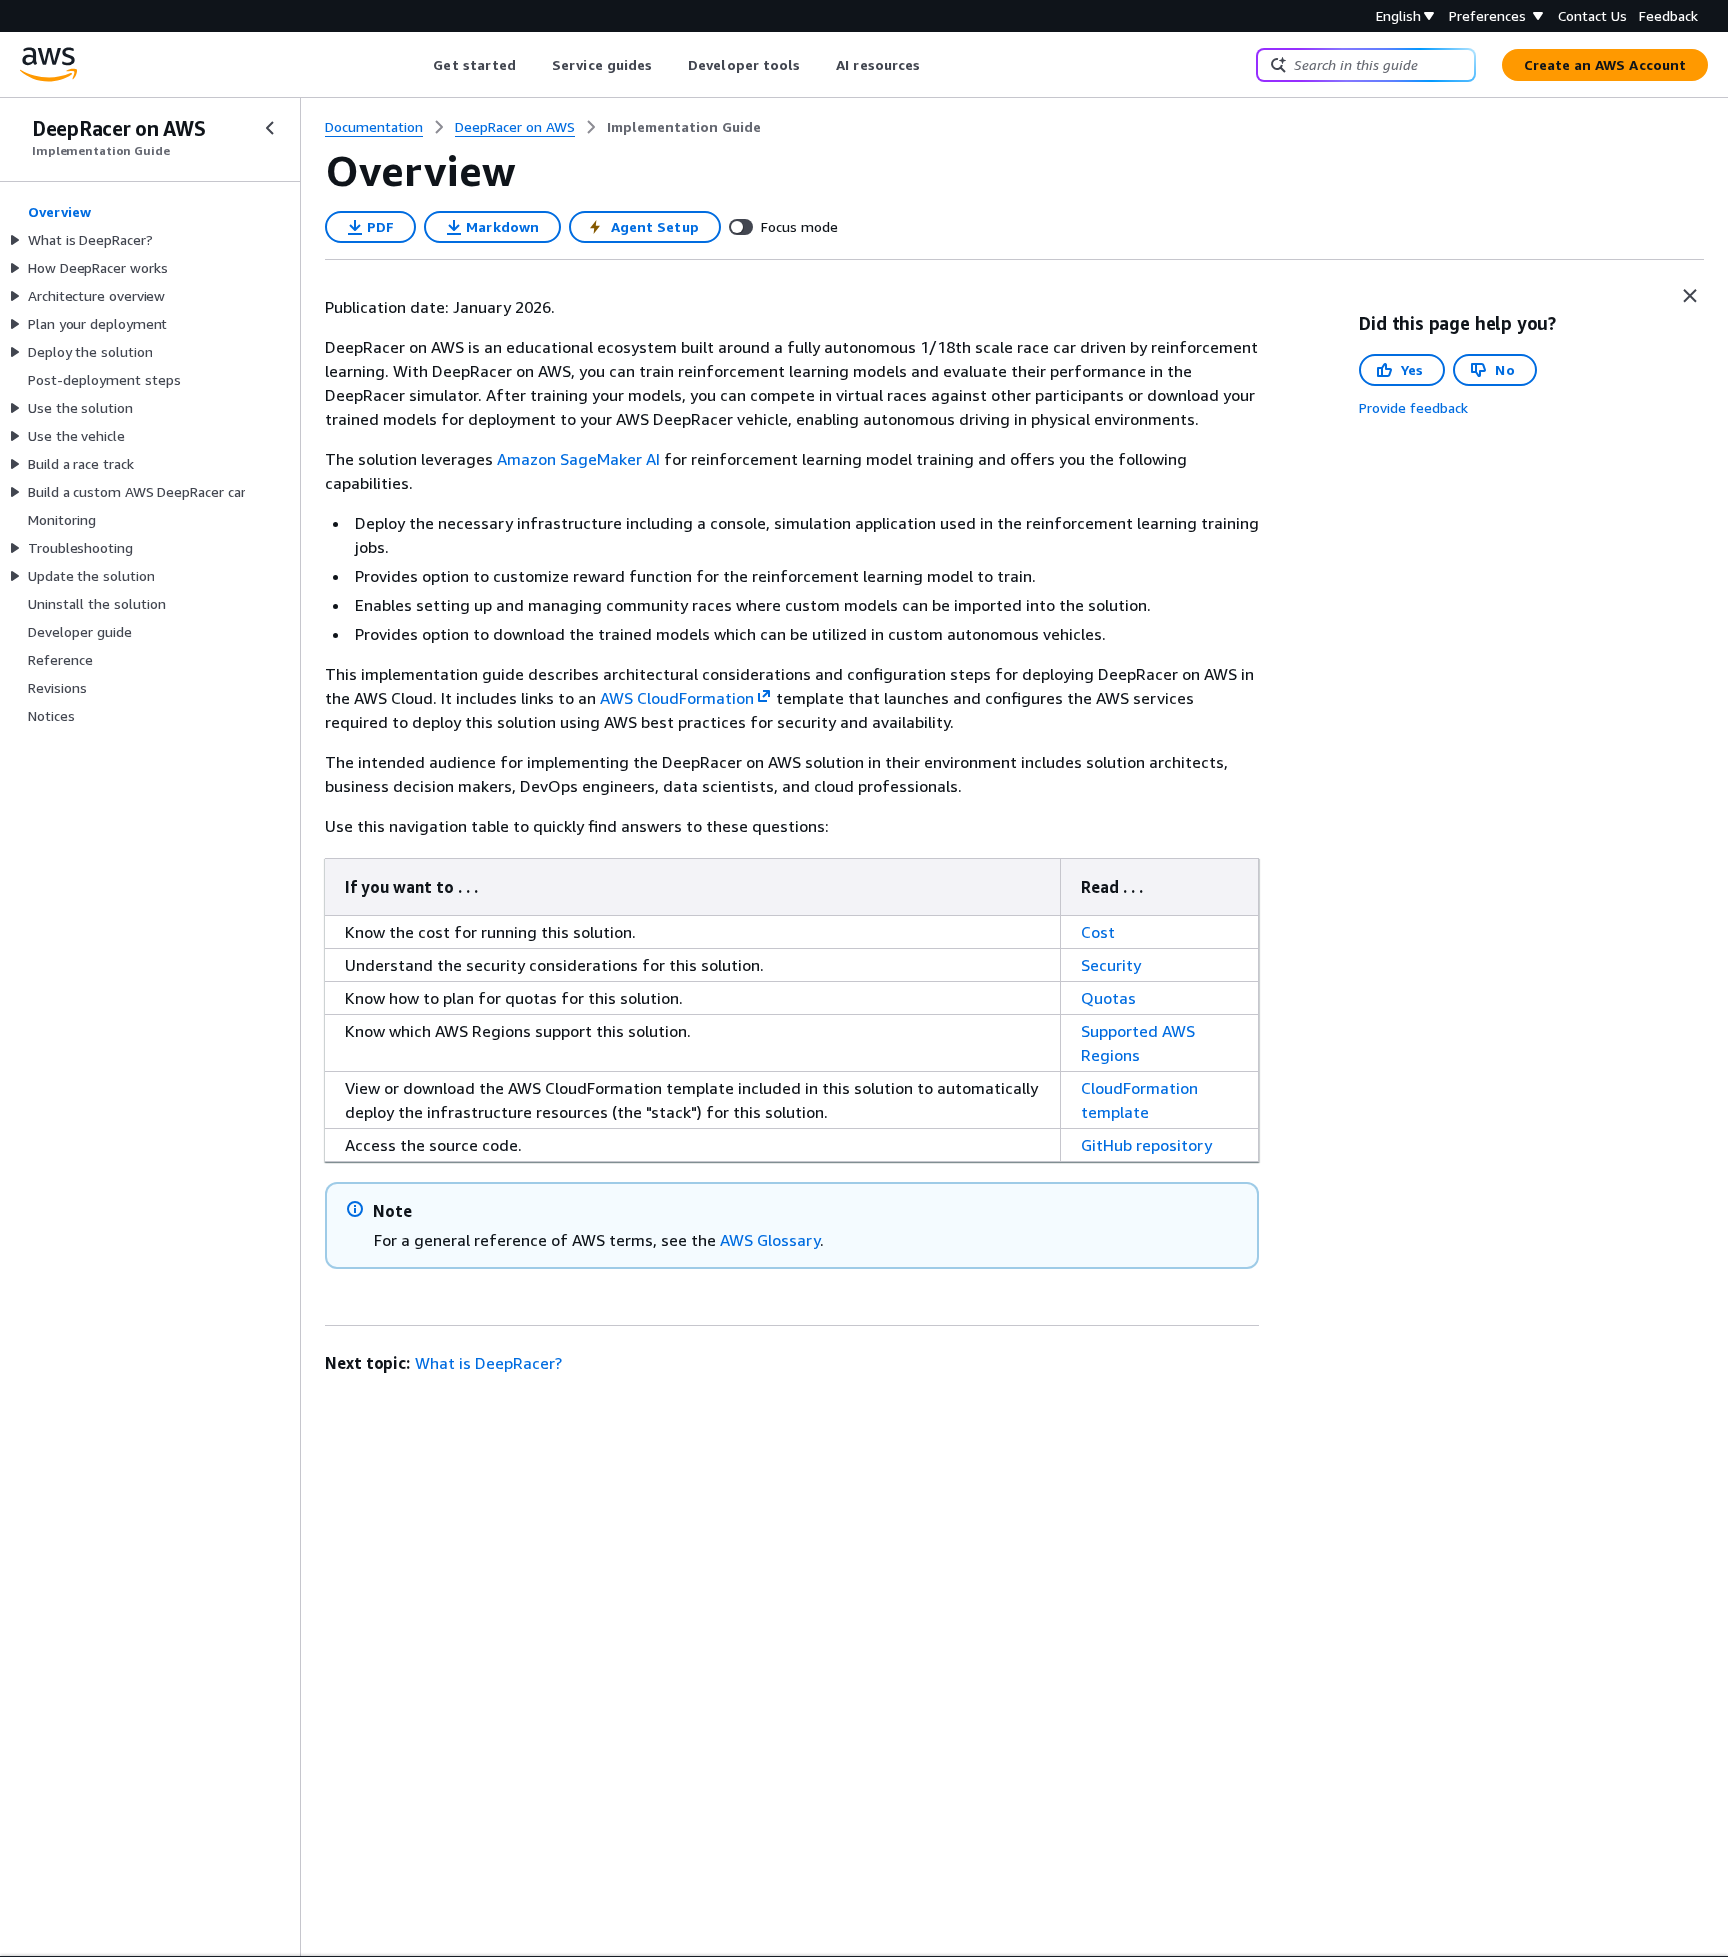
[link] (684, 127)
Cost (1098, 932)
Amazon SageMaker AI (578, 459)
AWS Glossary (770, 1240)
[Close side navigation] (270, 128)
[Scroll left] (418, 65)
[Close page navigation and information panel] (1690, 296)
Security (1111, 965)
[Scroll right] (935, 65)
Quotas (1108, 998)
